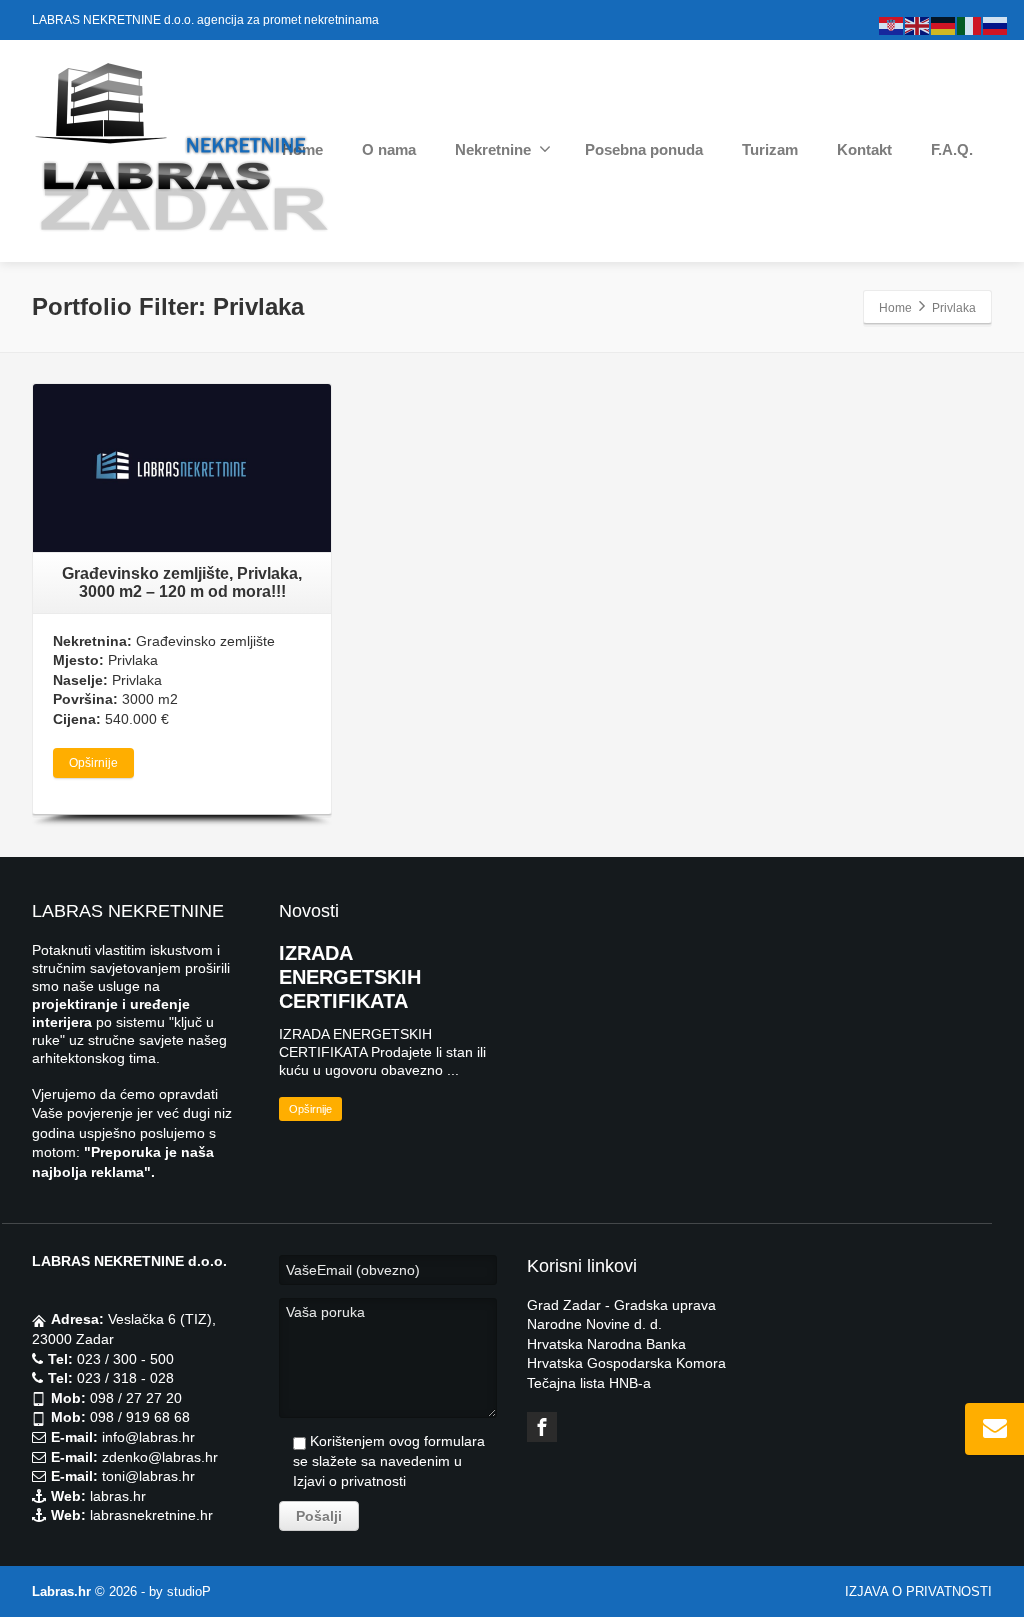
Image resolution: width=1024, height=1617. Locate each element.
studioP (189, 1591)
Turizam (770, 149)
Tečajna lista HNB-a (589, 1383)
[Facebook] (542, 1427)
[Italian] (970, 25)
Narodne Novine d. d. (594, 1324)
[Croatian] (892, 25)
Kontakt (864, 149)
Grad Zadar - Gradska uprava (621, 1305)
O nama (389, 149)
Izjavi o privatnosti (349, 1481)
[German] (944, 25)
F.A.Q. (952, 149)
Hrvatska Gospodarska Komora (626, 1363)
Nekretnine (493, 149)
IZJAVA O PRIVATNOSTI (918, 1591)
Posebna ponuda (644, 149)
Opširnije (93, 763)
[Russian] (996, 25)
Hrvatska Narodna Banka (606, 1344)
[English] (918, 25)
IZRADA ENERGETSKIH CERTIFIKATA (350, 977)
